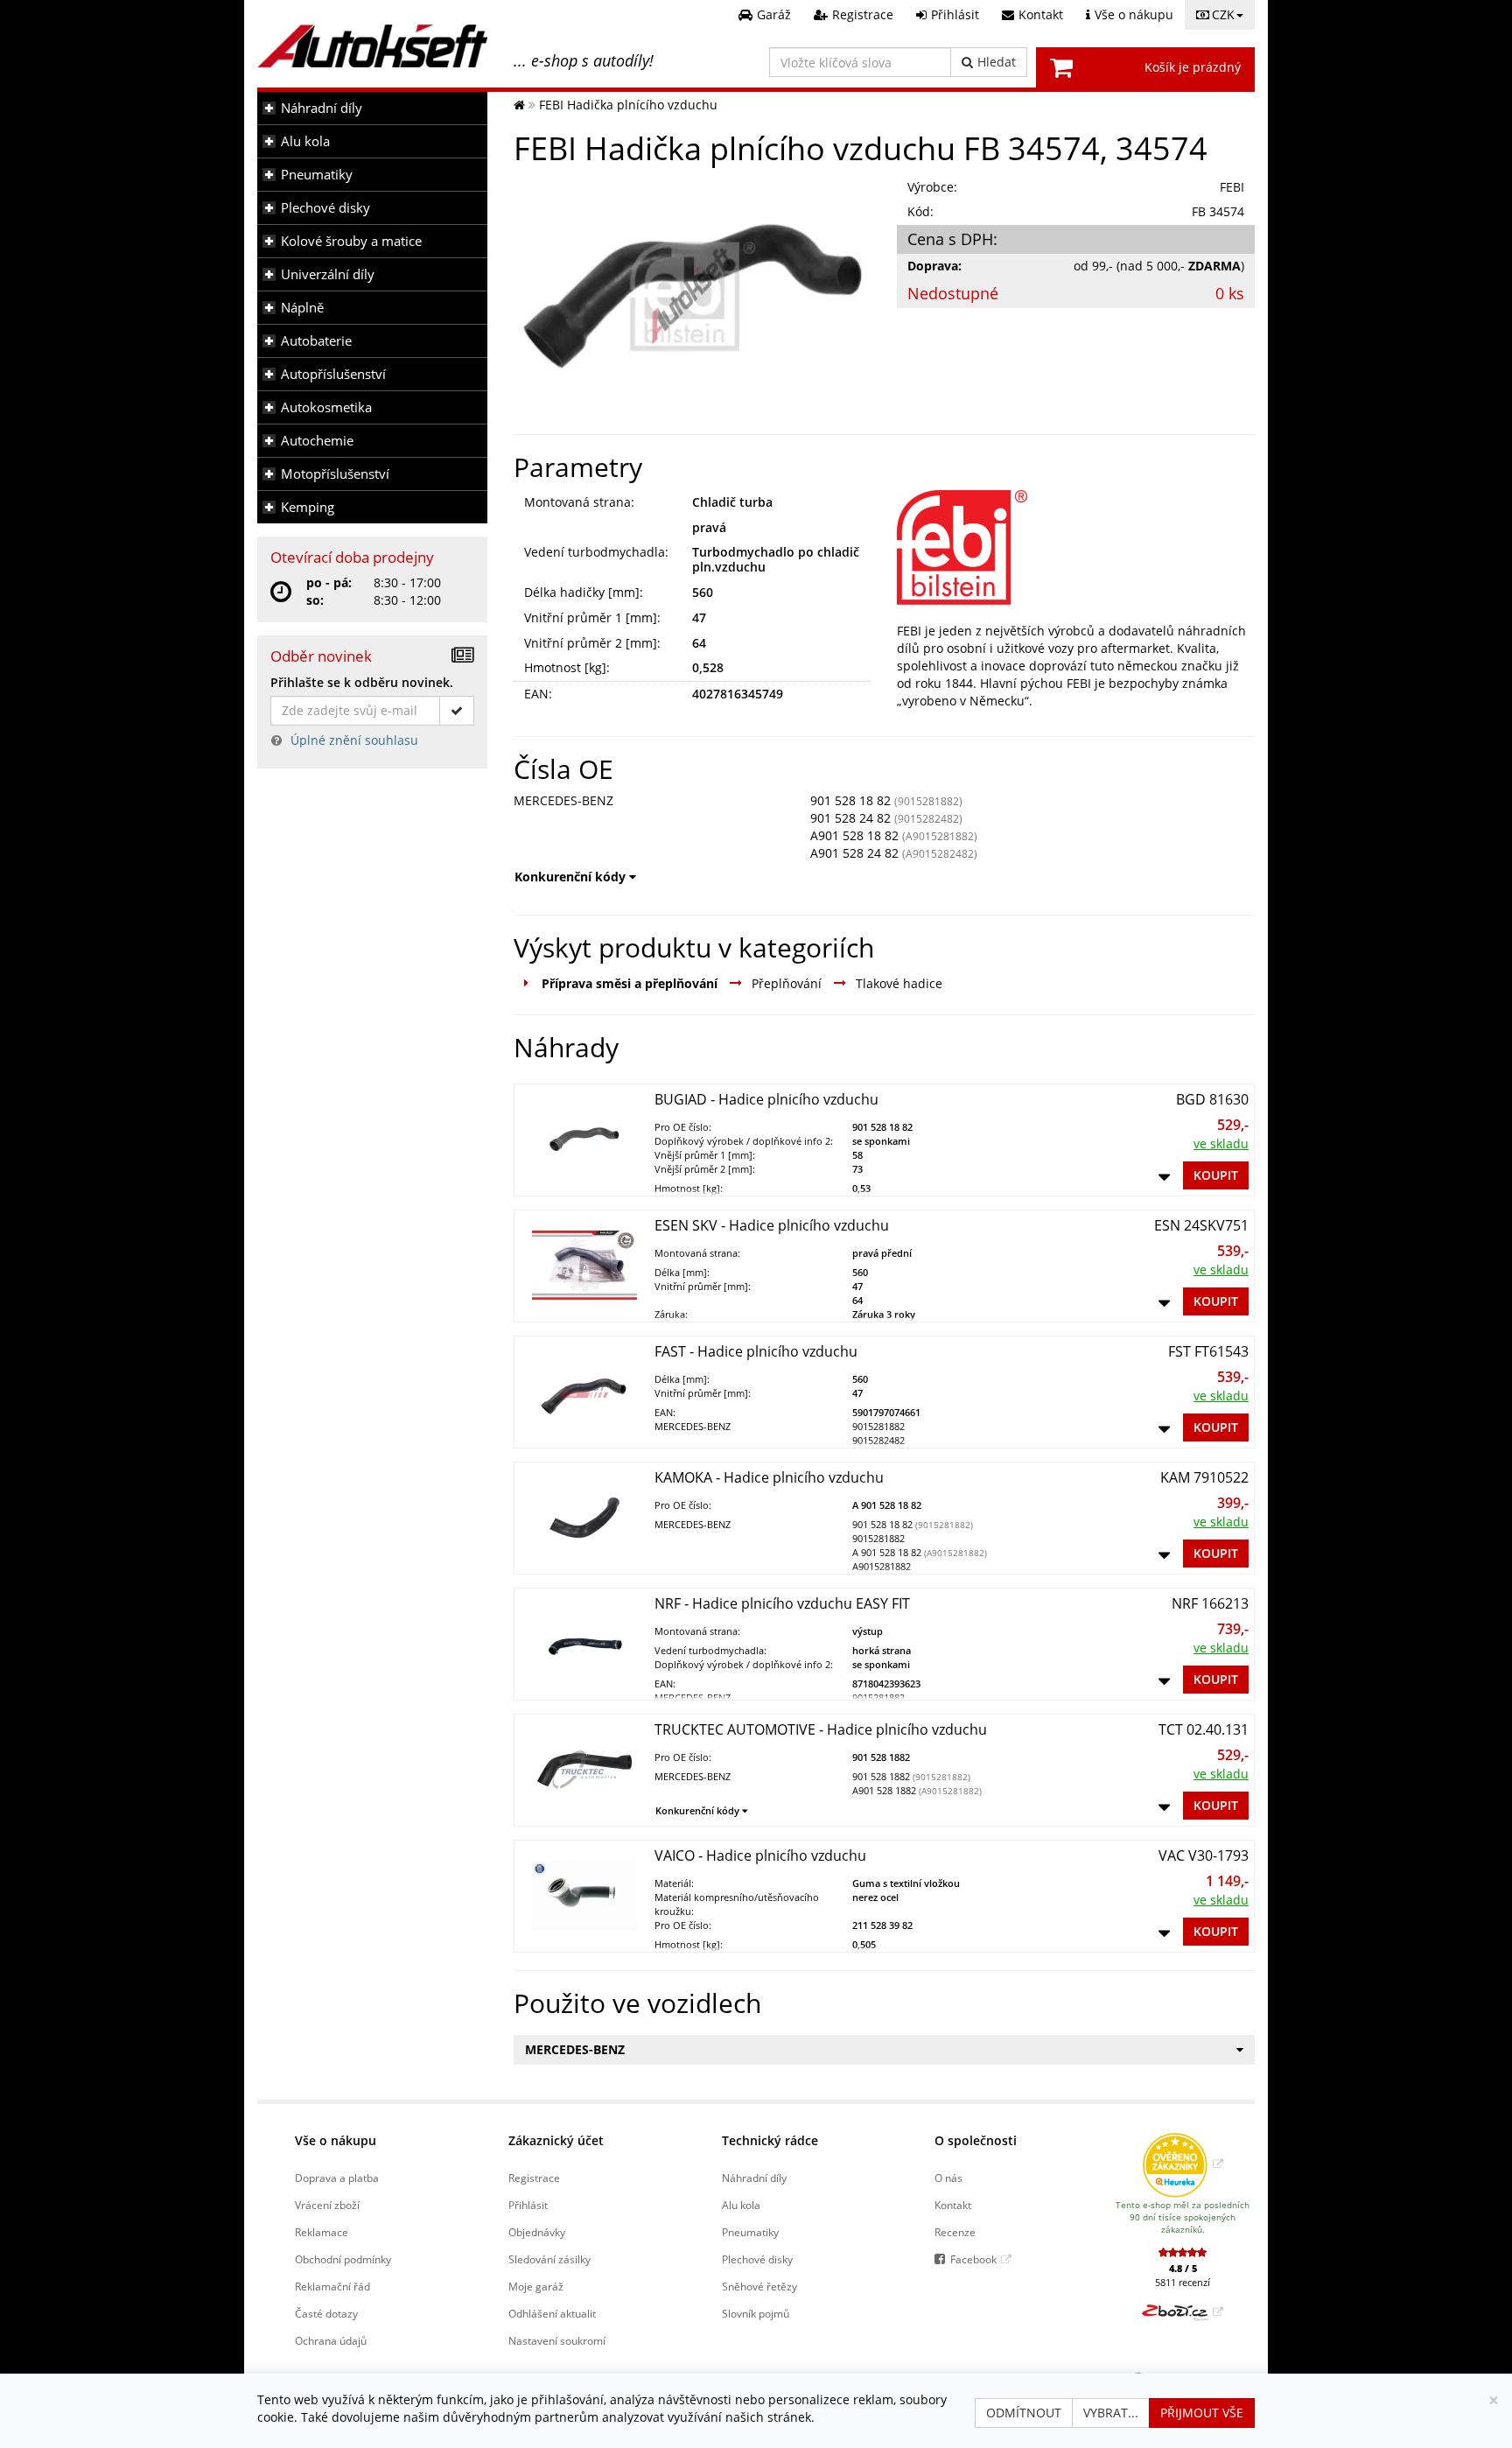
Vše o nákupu (336, 2140)
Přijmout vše (1202, 2413)
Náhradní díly (322, 108)
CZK (1223, 14)
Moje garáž (536, 2286)
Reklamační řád (332, 2286)
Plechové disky (325, 208)
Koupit (1216, 1175)
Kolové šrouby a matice (351, 241)
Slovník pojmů (756, 2313)
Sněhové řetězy (759, 2286)
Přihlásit (528, 2205)
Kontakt (953, 2205)
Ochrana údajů (331, 2340)
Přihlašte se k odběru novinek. (362, 682)
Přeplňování (787, 983)
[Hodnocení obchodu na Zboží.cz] (1183, 2311)
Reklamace (322, 2232)
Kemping (308, 507)
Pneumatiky (317, 175)
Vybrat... (1111, 2413)
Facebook (973, 2259)
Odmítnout (1024, 2413)
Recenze (955, 2232)
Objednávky (537, 2232)
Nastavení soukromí (557, 2340)
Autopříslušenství (333, 374)
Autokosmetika (326, 407)
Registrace (534, 2178)
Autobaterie (316, 341)
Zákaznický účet (556, 2140)
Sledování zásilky (549, 2259)
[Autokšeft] (519, 105)
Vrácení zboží (327, 2205)
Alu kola (305, 141)
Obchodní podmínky (343, 2259)
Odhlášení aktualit (552, 2313)
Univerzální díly (328, 274)
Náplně (302, 308)
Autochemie (317, 441)
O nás (948, 2178)
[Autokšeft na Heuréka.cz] (1183, 2164)
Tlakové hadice (899, 983)
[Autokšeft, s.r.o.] (372, 46)
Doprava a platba (337, 2178)
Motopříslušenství (335, 474)
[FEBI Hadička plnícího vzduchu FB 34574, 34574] (693, 296)
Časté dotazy (326, 2313)
